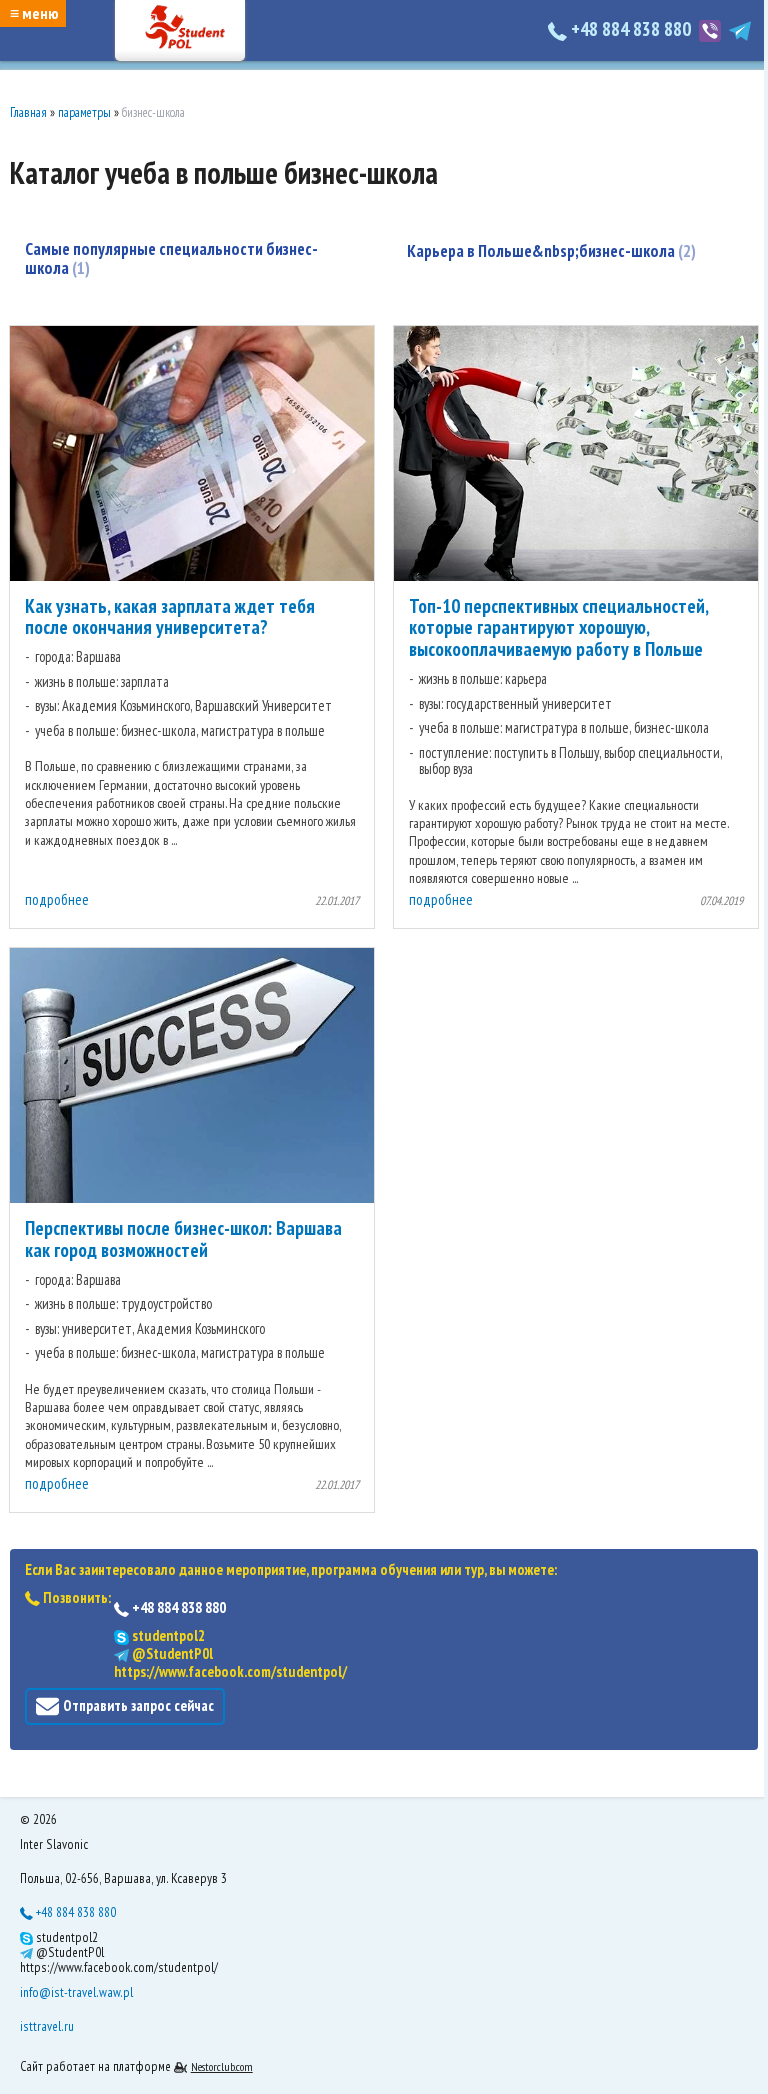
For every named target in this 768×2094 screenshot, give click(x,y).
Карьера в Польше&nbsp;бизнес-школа (549, 251)
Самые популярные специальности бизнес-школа (171, 259)
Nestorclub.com (222, 2066)
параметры (84, 112)
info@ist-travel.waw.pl (76, 1992)
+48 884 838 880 (631, 29)
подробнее (57, 899)
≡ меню (34, 13)
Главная (28, 112)
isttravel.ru (47, 2026)
